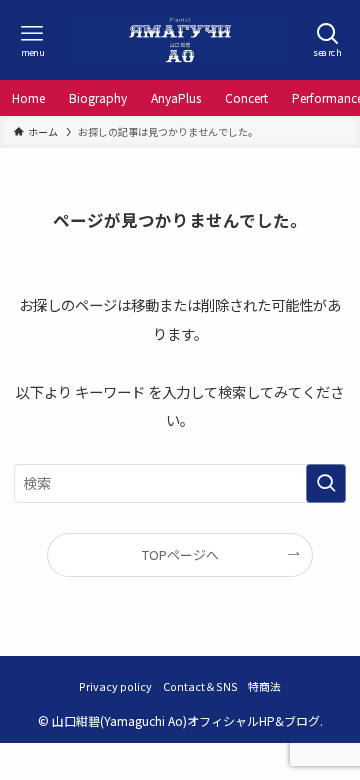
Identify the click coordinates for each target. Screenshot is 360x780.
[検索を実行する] (326, 483)
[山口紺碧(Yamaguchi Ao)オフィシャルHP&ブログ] (180, 40)
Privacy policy (115, 686)
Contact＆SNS (200, 686)
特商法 (264, 686)
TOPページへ (180, 554)
